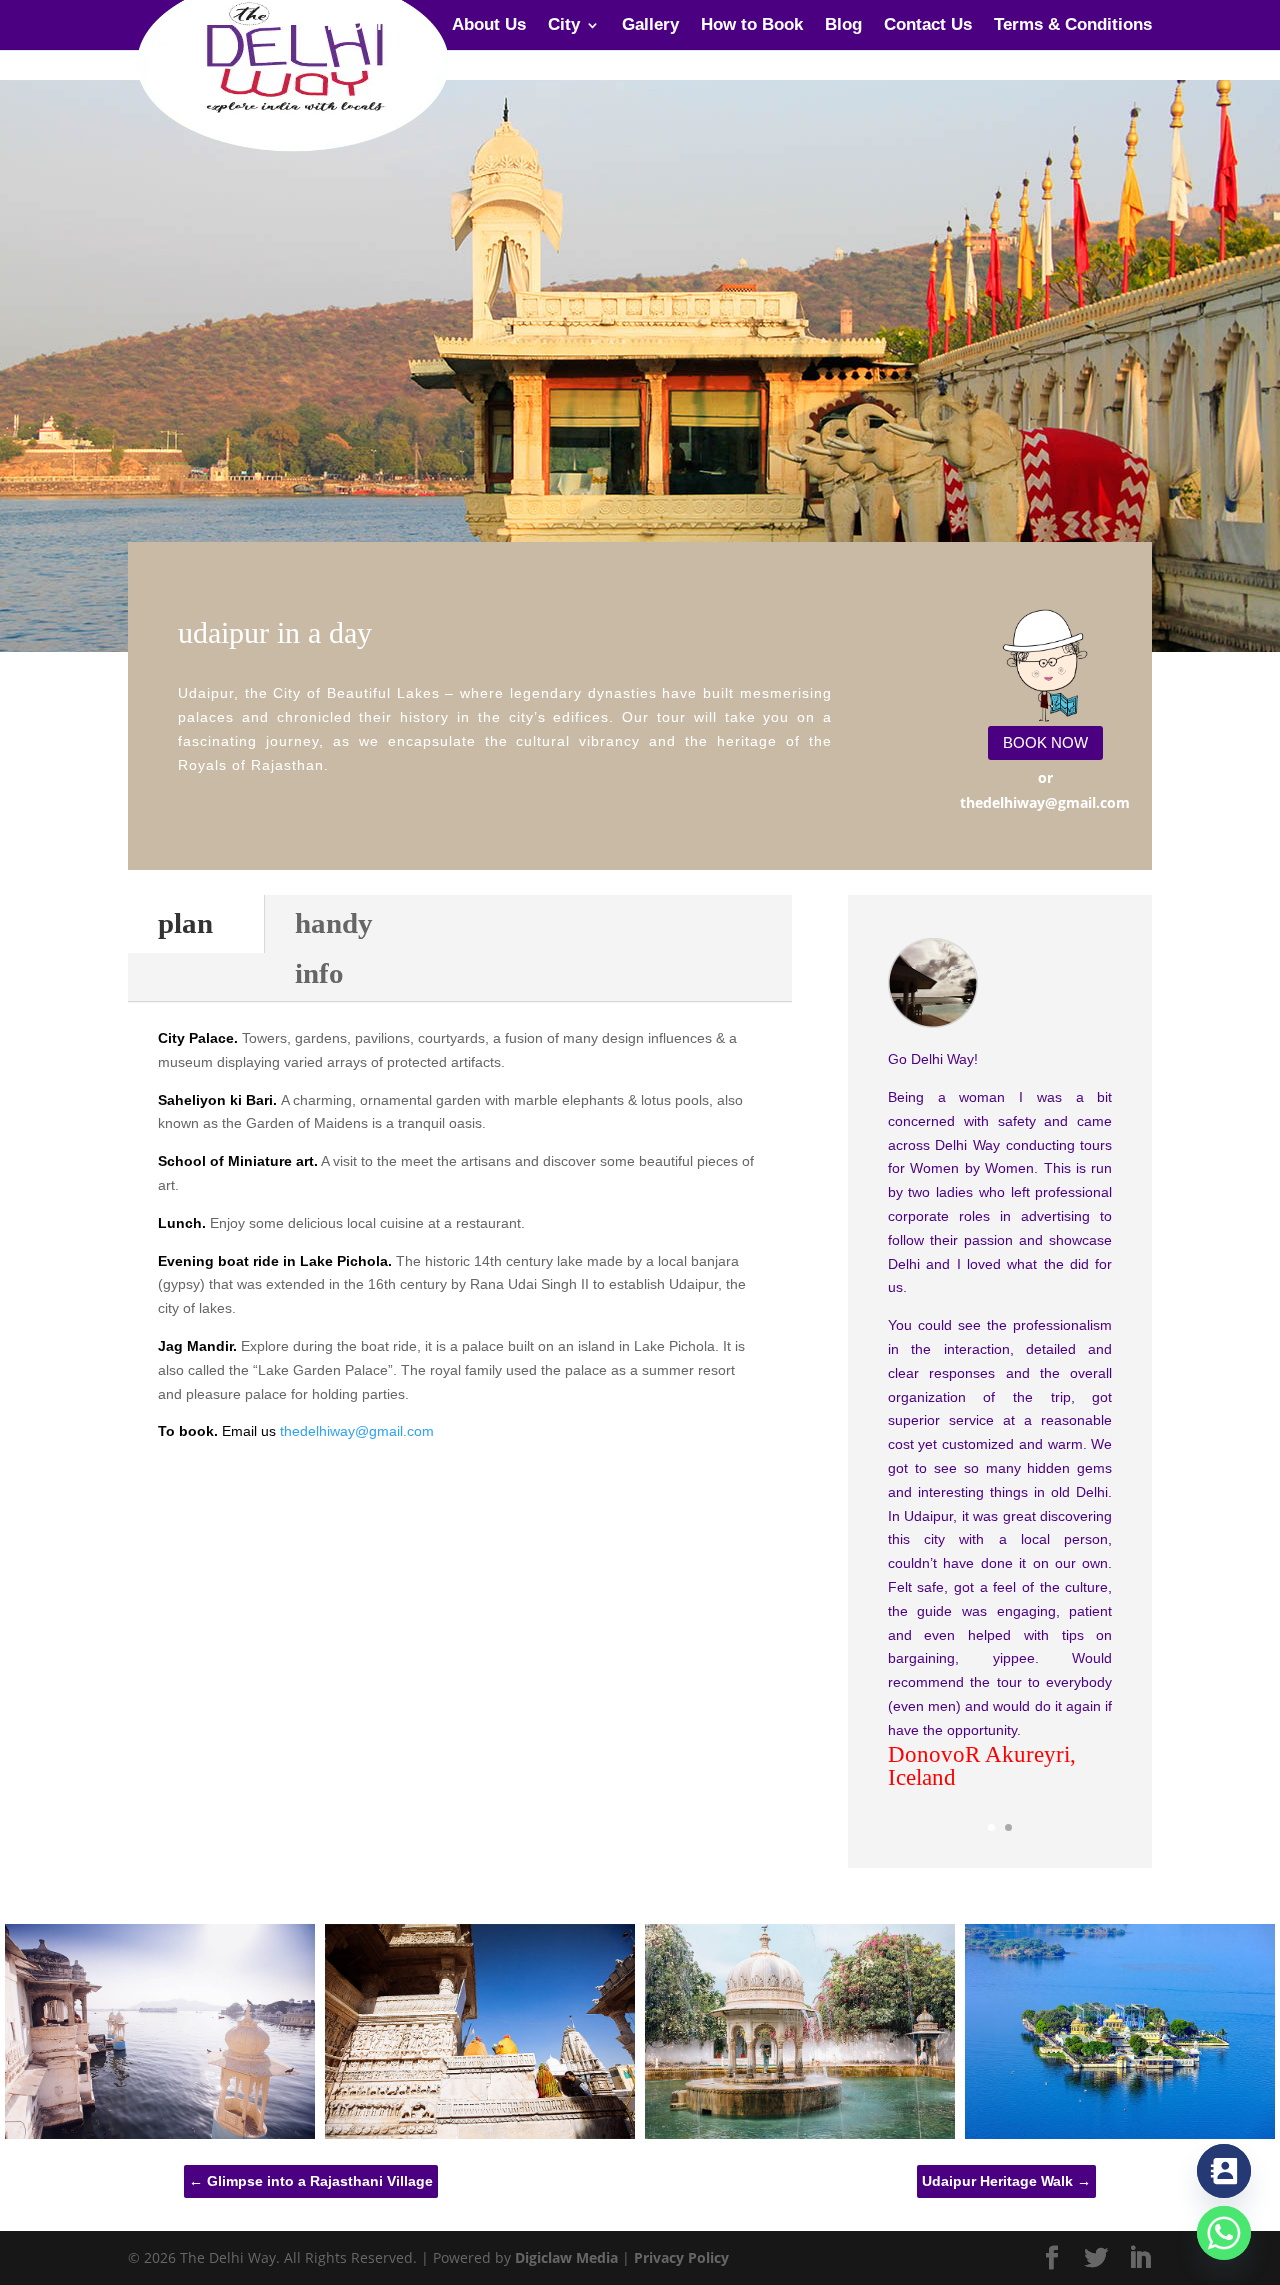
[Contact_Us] (1224, 2171)
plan (185, 923)
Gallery (650, 26)
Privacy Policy (681, 2257)
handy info (334, 947)
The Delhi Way (373, 26)
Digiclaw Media (566, 2257)
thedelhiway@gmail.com (357, 1431)
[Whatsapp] (1224, 2233)
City (564, 26)
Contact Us (928, 26)
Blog (843, 26)
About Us (489, 26)
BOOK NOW (1045, 742)
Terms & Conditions (1073, 26)
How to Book (752, 26)
